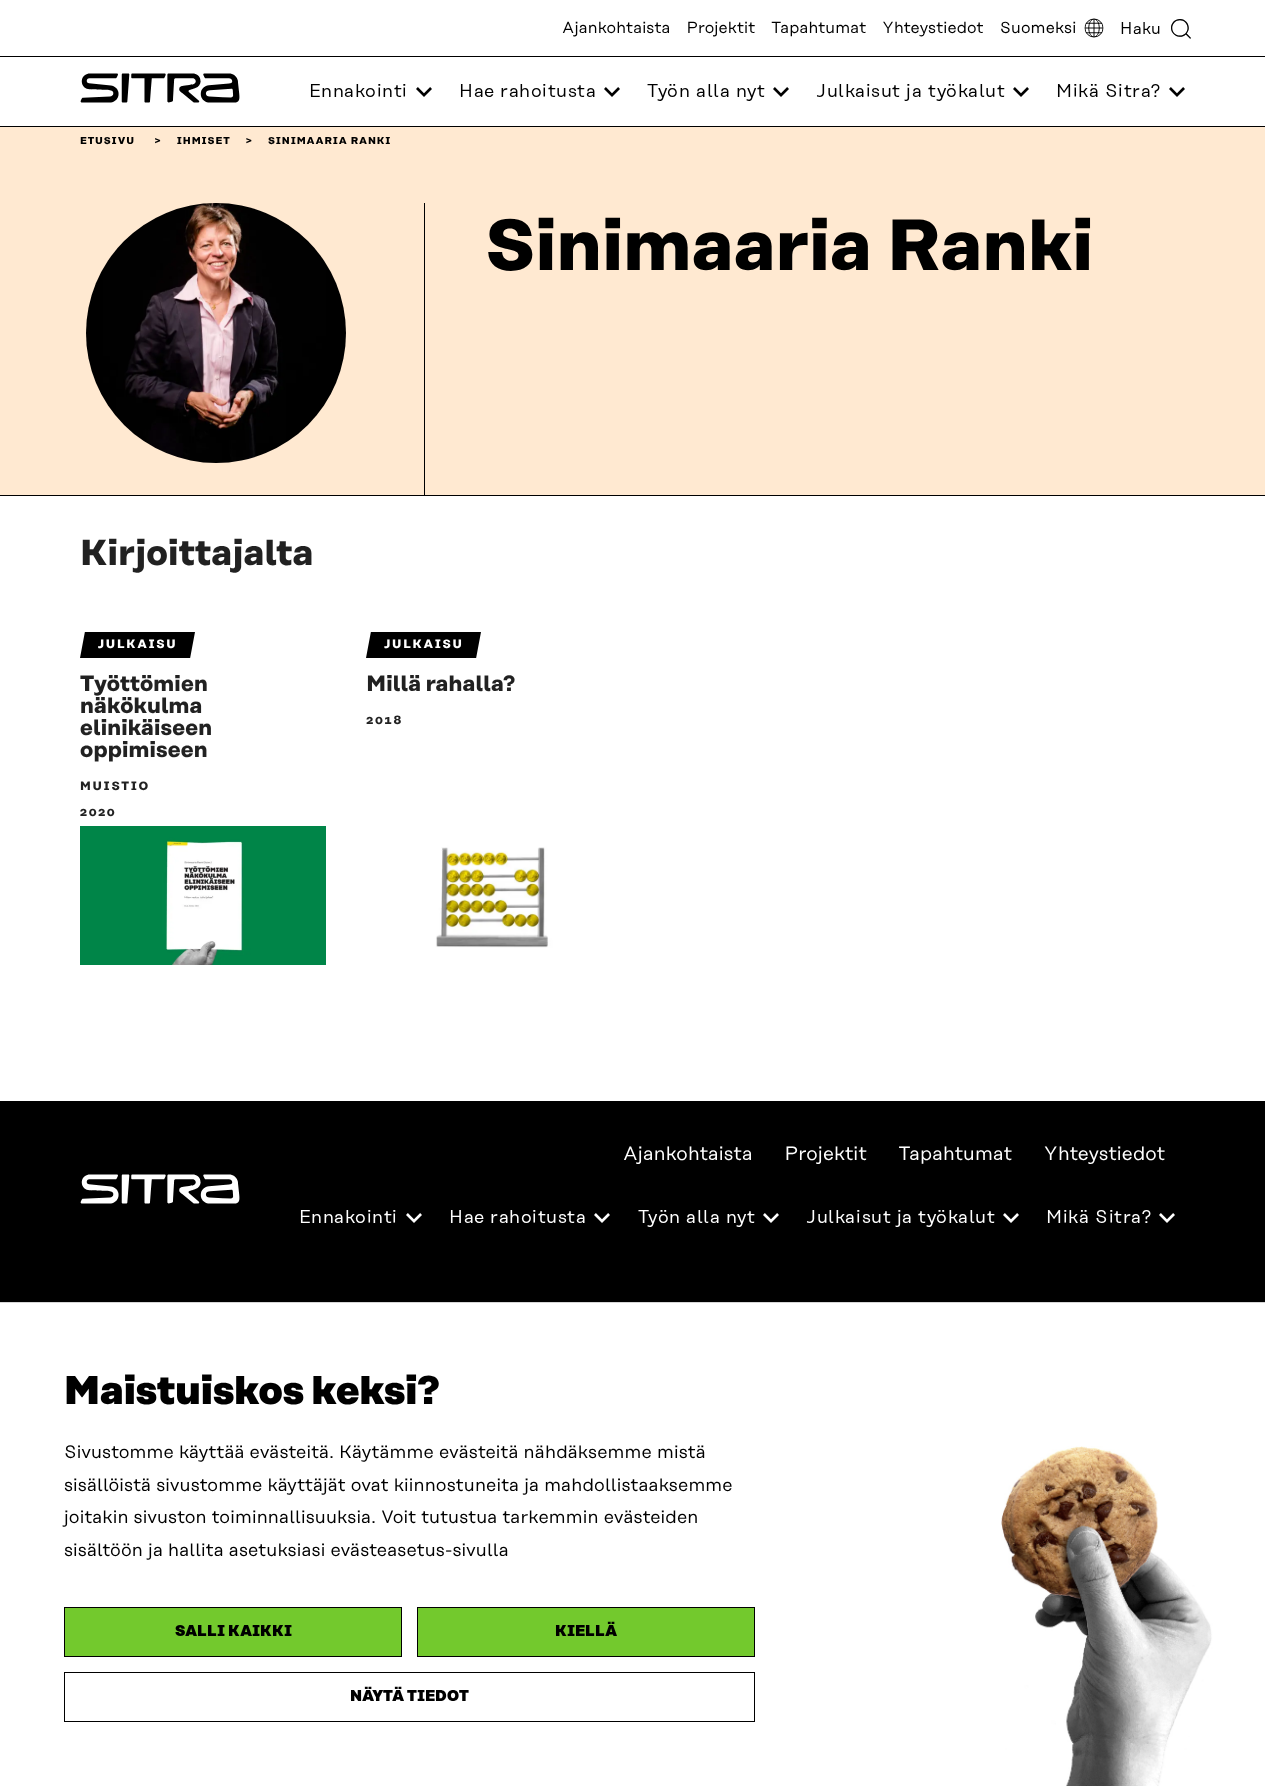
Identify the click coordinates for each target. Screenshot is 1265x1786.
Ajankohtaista (616, 28)
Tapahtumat (818, 28)
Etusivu (107, 141)
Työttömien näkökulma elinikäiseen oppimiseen (146, 718)
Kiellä (586, 1631)
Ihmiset (204, 141)
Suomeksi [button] (1038, 28)
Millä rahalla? (440, 685)
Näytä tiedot (409, 1696)
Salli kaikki (233, 1631)
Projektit (721, 28)
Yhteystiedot (932, 28)
